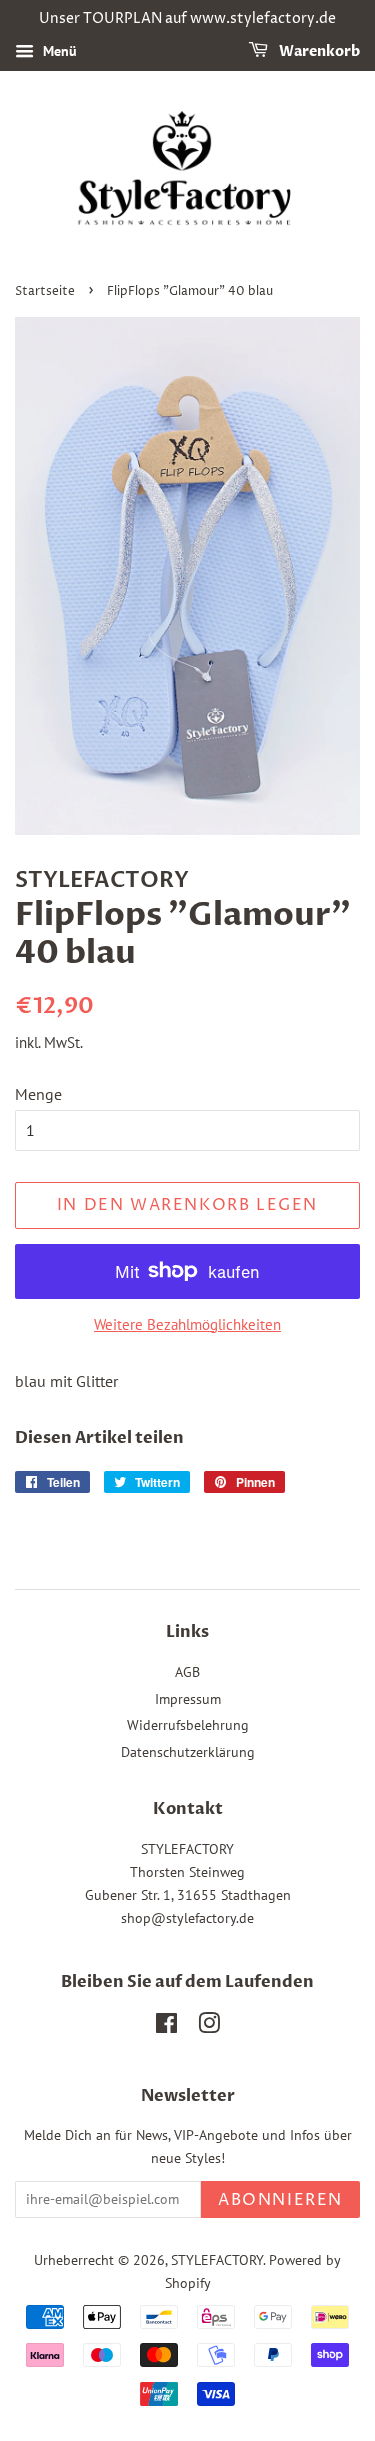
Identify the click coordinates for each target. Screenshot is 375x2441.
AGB (187, 1672)
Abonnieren (280, 2200)
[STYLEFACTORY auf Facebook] (166, 2027)
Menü (58, 51)
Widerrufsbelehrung (188, 1725)
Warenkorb (318, 51)
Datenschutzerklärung (188, 1752)
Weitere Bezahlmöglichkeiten (187, 1324)
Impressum (188, 1699)
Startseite (45, 291)
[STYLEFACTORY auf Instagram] (209, 2027)
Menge (38, 1094)
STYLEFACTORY (217, 2260)
